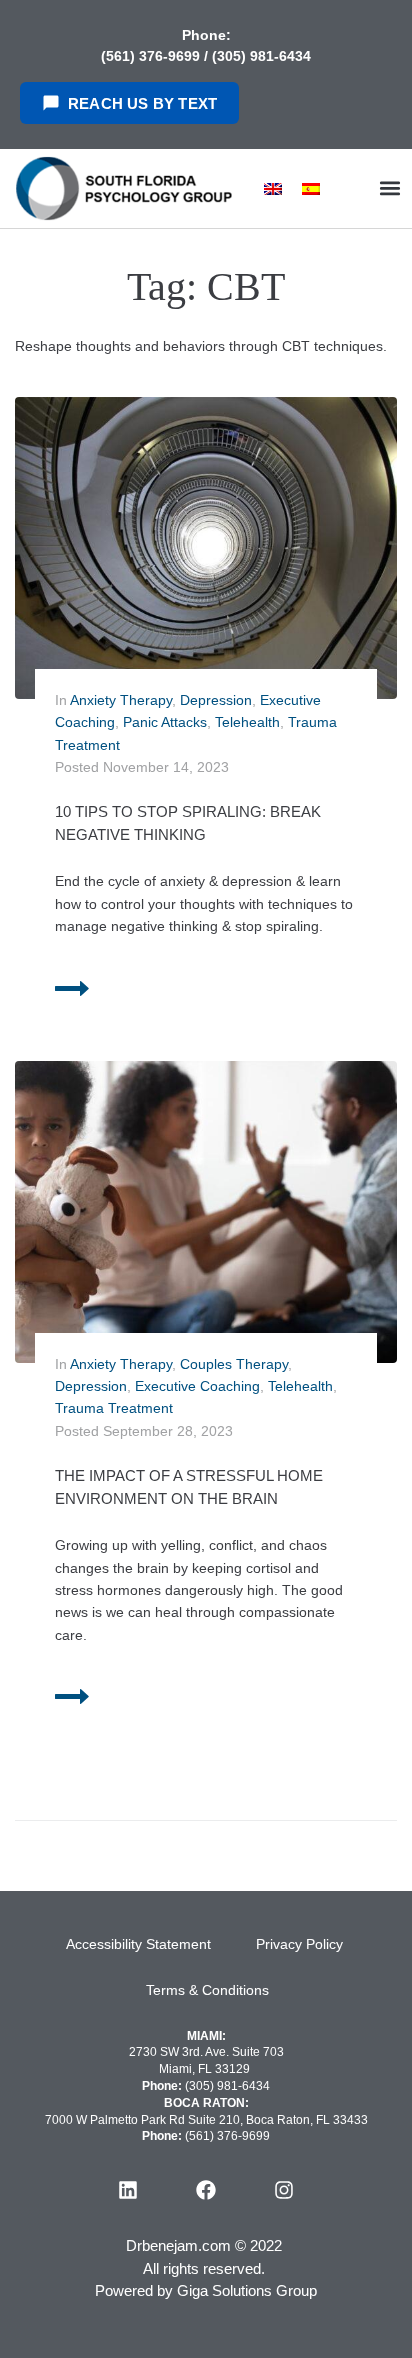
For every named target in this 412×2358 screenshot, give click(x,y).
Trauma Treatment (114, 1408)
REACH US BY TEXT (142, 103)
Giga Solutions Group (247, 2290)
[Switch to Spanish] (311, 188)
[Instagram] (284, 2190)
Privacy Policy (299, 1944)
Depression (216, 700)
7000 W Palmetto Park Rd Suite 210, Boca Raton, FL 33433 (206, 2120)
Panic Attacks (165, 722)
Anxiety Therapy (121, 700)
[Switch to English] (273, 188)
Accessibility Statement (138, 1944)
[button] (390, 188)
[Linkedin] (128, 2190)
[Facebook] (206, 2190)
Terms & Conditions (207, 1990)
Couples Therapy (234, 1364)
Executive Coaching (197, 1386)
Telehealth (247, 722)
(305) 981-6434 (261, 56)
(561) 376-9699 (152, 56)
